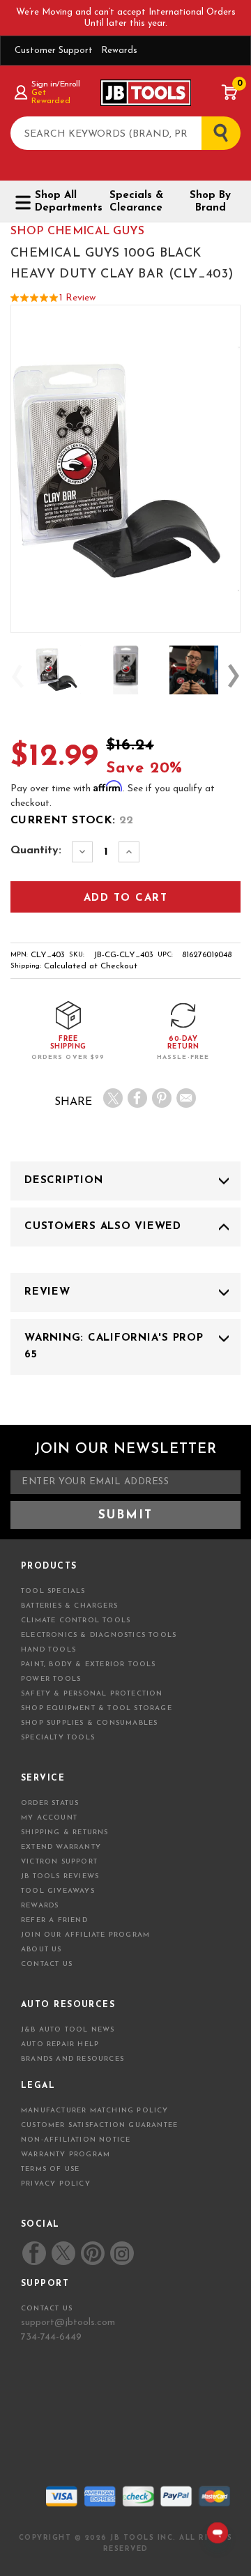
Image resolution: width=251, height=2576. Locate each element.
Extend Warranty (61, 1847)
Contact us (47, 2309)
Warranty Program (66, 2155)
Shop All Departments (63, 202)
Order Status (50, 1803)
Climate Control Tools (76, 1621)
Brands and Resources (73, 2059)
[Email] (186, 1098)
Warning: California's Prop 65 (114, 1347)
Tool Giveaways (58, 1891)
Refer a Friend (54, 1920)
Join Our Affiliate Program (85, 1935)
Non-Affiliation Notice (76, 2140)
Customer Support (54, 51)
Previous (17, 676)
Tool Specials (53, 1591)
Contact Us (47, 1964)
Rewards (119, 51)
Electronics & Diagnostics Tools (99, 1635)
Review (47, 1292)
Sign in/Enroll (55, 84)
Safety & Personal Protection (92, 1694)
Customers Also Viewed (103, 1227)
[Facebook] (137, 1098)
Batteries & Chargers (69, 1606)
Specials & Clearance (136, 202)
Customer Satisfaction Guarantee (99, 2125)
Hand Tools (48, 1650)
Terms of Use (50, 2169)
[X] (113, 1098)
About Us (41, 1950)
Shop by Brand (210, 202)
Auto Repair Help (60, 2044)
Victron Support (59, 1862)
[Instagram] (121, 2253)
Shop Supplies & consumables (89, 1723)
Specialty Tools (58, 1738)
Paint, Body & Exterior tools (89, 1664)
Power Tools (51, 1679)
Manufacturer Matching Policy (95, 2111)
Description (63, 1181)
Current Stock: (72, 821)
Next (234, 676)
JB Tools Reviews (60, 1876)
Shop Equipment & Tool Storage (97, 1708)
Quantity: (36, 851)
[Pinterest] (162, 1098)
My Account (49, 1818)
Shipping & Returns (65, 1832)
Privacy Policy (56, 2184)
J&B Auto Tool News (68, 2030)
